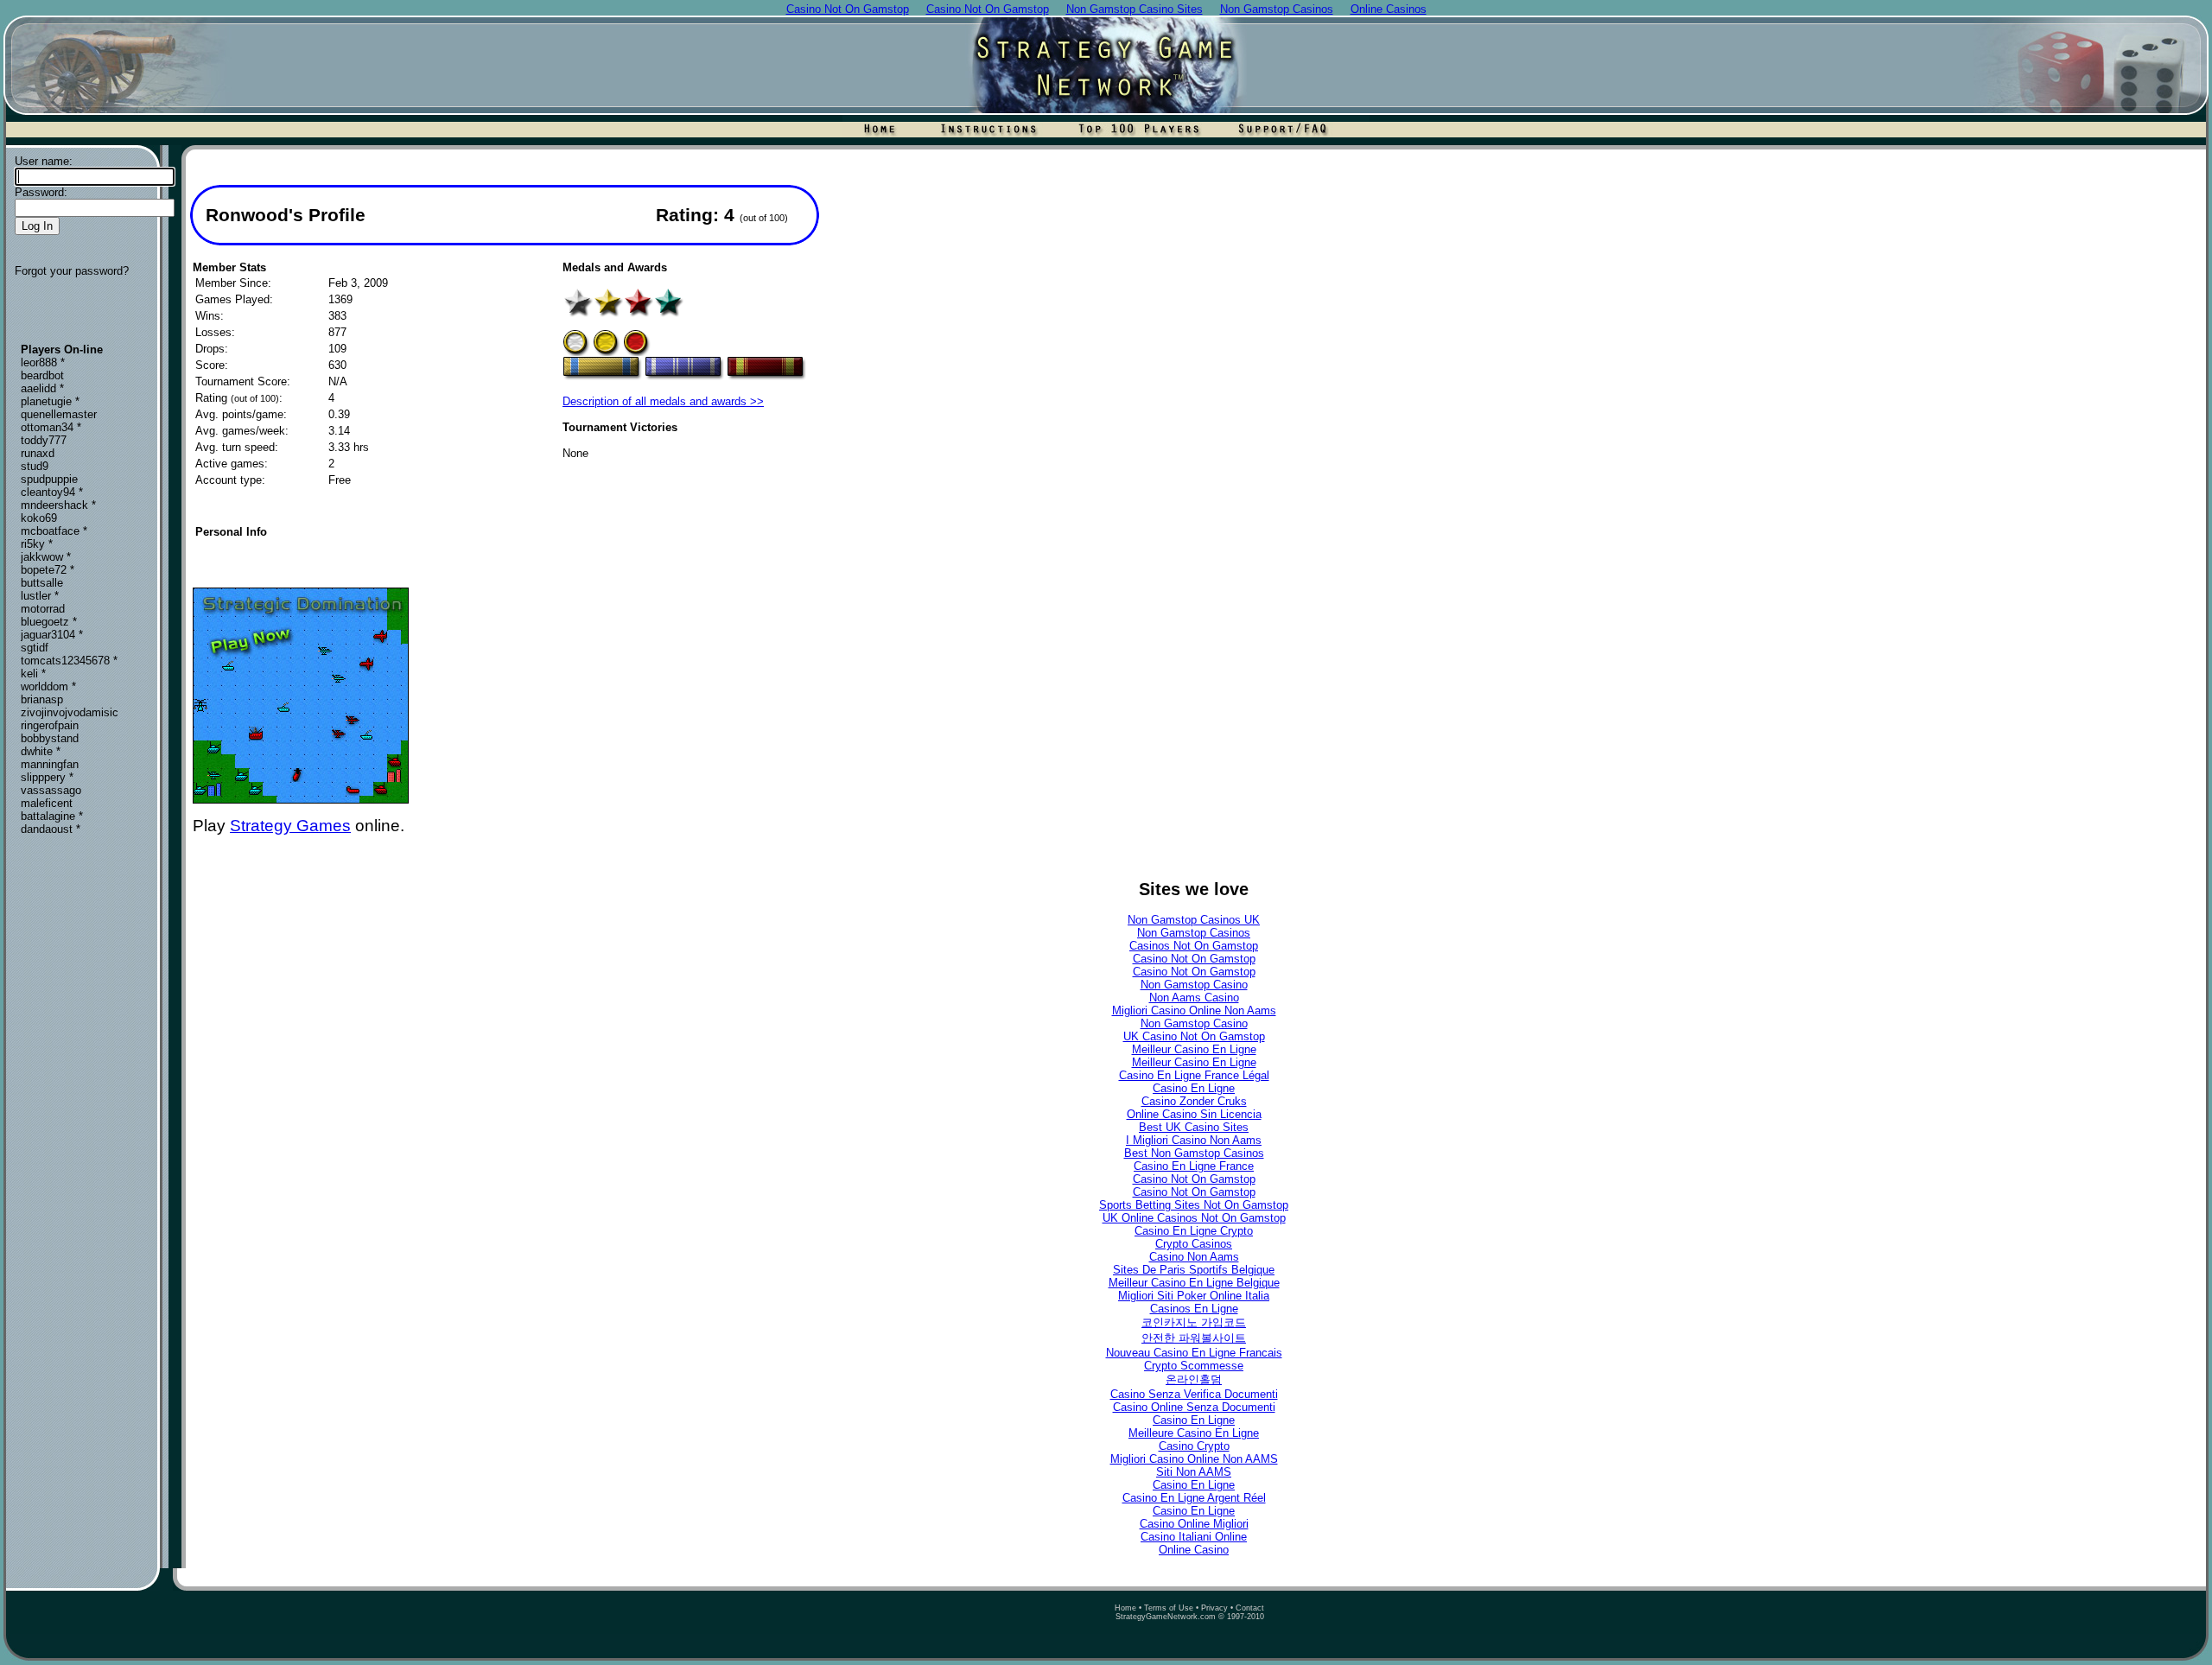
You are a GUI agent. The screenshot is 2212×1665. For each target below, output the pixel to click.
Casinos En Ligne (1194, 1309)
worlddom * (48, 686)
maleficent (47, 803)
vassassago (51, 790)
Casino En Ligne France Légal (1194, 1075)
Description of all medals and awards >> (663, 401)
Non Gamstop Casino (1194, 985)
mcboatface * (54, 531)
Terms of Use (1169, 1608)
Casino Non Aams (1194, 1257)
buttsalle (42, 583)
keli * (33, 674)
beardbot (42, 375)
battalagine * (52, 816)
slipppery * (47, 777)
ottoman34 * (51, 427)
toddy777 (44, 440)
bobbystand (50, 738)
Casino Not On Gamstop (1194, 959)
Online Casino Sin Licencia (1194, 1114)
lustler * (40, 596)
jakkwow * (46, 557)
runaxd (38, 453)
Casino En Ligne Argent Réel (1194, 1498)
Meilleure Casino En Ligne (1194, 1433)
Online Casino (1194, 1550)
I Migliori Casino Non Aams (1194, 1140)
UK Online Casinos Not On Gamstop (1194, 1218)
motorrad (43, 609)
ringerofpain (50, 725)
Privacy (1214, 1608)
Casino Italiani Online (1194, 1537)
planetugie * (50, 401)
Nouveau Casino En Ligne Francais (1194, 1353)
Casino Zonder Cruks (1194, 1101)
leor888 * (43, 362)
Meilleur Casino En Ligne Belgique (1194, 1283)
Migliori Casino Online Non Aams (1194, 1010)
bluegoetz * (49, 622)
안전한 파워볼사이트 (1194, 1338)
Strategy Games (290, 826)
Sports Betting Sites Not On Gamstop (1194, 1205)
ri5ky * (37, 544)
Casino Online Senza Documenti (1194, 1407)
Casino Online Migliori (1194, 1524)
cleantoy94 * (52, 492)
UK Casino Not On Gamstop (1194, 1036)
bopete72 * (48, 570)
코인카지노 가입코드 (1194, 1322)
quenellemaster (59, 414)
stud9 (35, 466)
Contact (1250, 1608)
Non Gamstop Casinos (1194, 933)
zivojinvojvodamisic (70, 712)
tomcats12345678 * (69, 661)
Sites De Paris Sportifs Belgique (1194, 1270)
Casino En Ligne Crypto (1194, 1231)
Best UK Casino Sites (1194, 1127)
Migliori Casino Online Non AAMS (1194, 1459)
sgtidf (35, 648)
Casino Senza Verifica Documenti (1194, 1394)
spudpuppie (49, 479)
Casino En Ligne (1194, 1088)
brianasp (42, 699)
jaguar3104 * (52, 635)
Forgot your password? (72, 271)
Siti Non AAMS (1194, 1472)
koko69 (39, 518)
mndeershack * (58, 505)
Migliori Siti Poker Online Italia (1194, 1296)
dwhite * (41, 751)
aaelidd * (42, 388)
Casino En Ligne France (1194, 1166)
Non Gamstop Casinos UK (1194, 920)
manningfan (50, 764)
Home (1125, 1608)
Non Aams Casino (1194, 998)
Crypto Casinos (1194, 1244)
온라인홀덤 (1194, 1379)
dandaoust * (51, 829)
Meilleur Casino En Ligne (1194, 1049)
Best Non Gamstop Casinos (1194, 1153)
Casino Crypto (1194, 1446)
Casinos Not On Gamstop (1194, 946)
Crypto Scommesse (1194, 1366)
